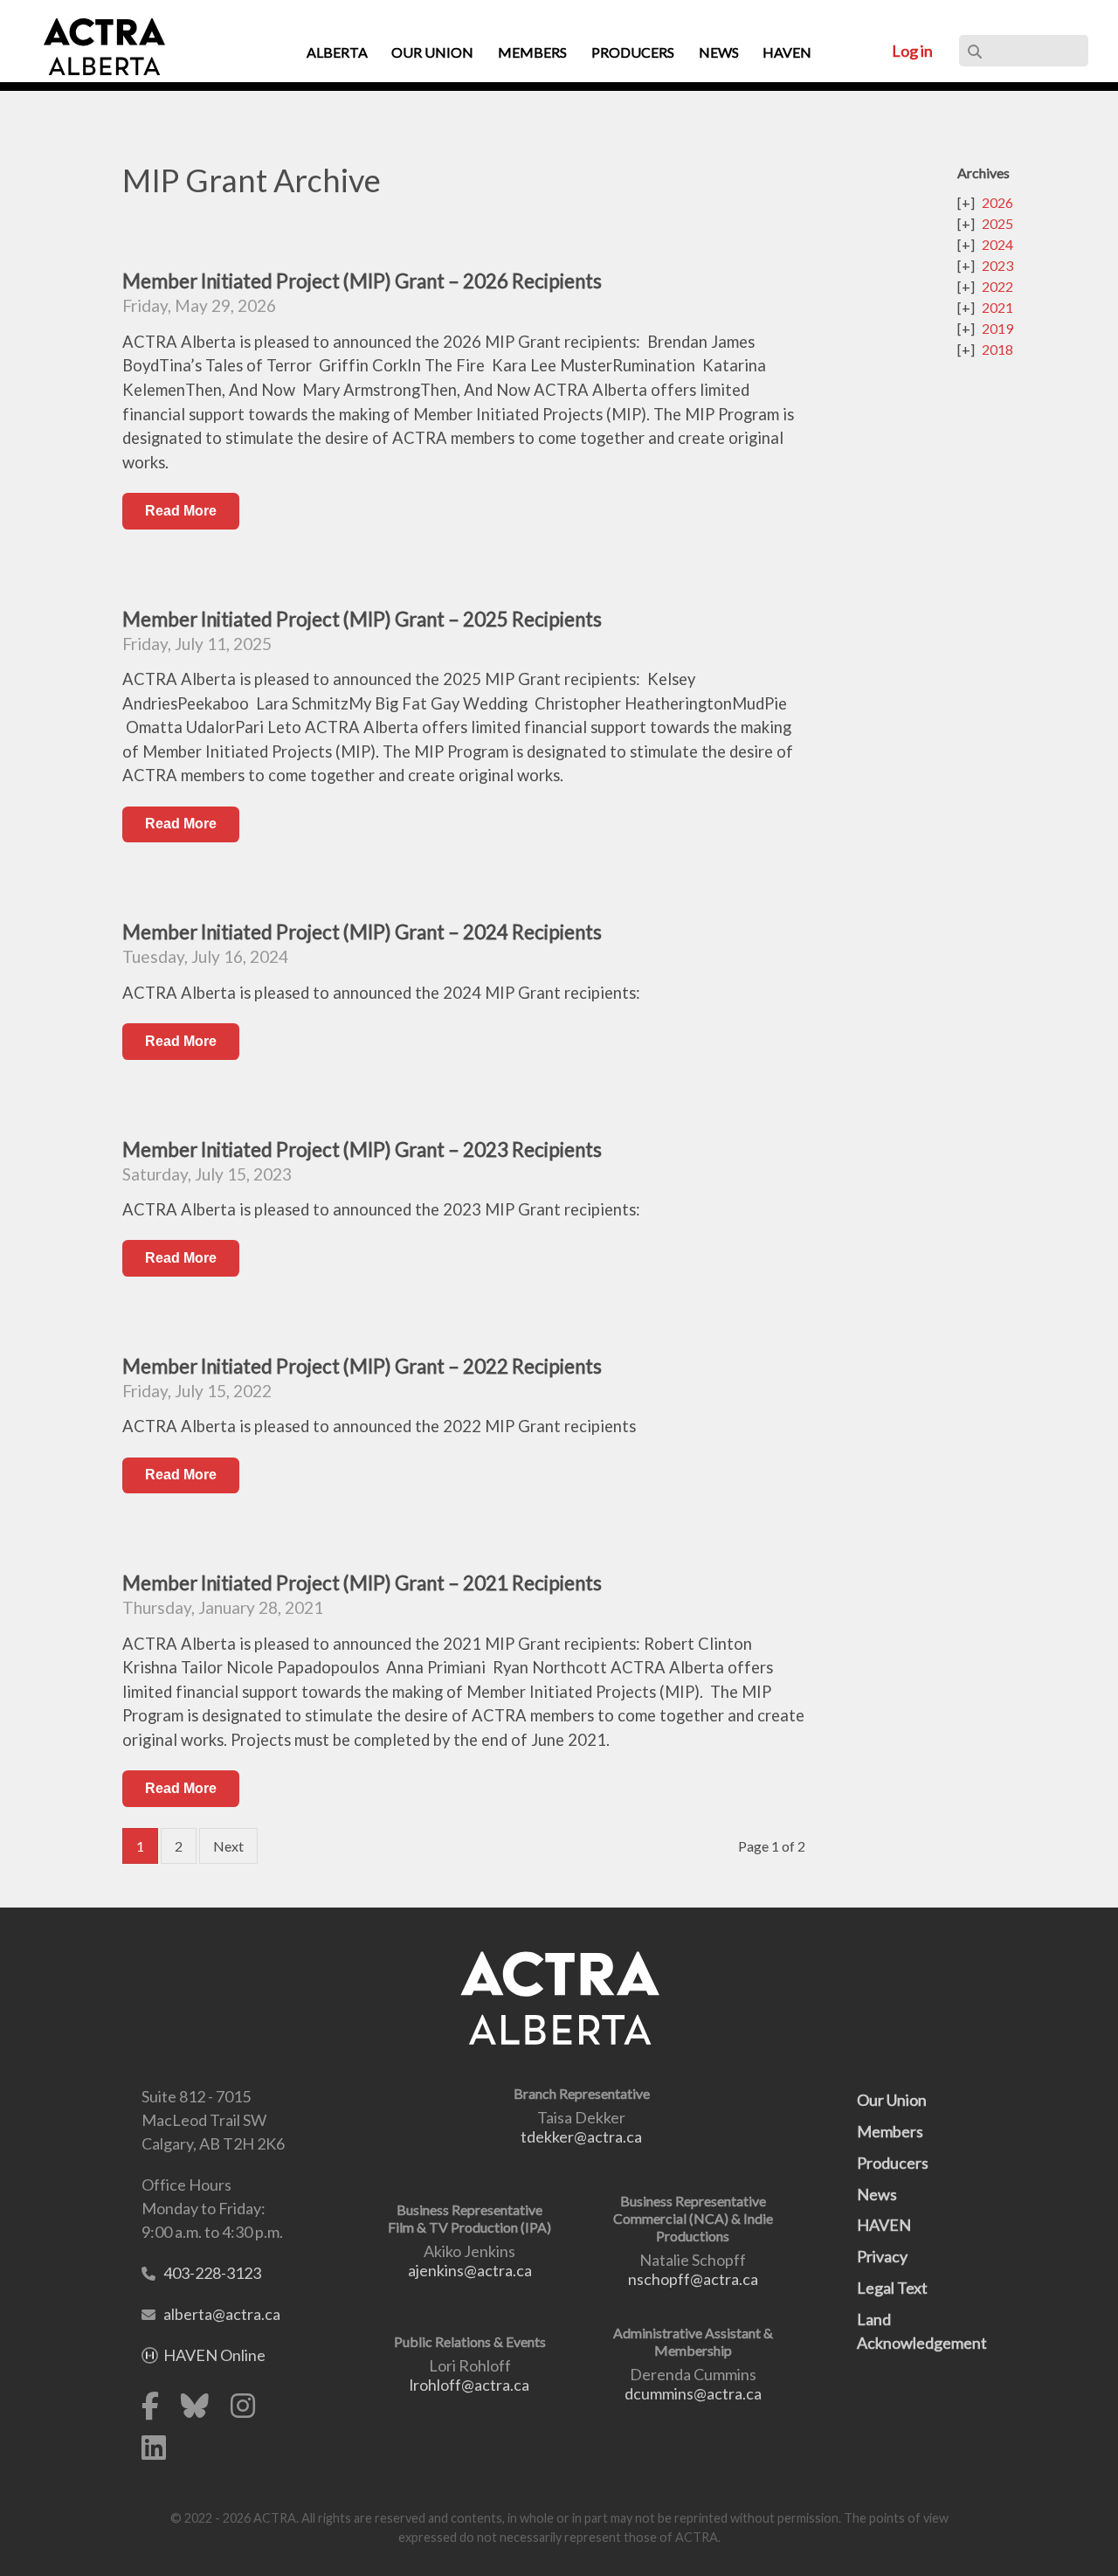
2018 (997, 349)
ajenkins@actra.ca (470, 2270)
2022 (997, 286)
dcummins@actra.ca (693, 2393)
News (877, 2194)
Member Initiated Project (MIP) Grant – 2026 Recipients (362, 281)
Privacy (882, 2256)
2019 (997, 328)
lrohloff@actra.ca (469, 2385)
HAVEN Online (214, 2355)
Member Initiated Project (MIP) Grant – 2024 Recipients (362, 932)
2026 (997, 202)
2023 (997, 265)
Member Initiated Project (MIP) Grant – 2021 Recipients (362, 1583)
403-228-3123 (212, 2273)
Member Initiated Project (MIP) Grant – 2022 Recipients (362, 1366)
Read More (181, 511)
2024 (997, 244)
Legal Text (892, 2288)
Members (890, 2131)
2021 (997, 307)
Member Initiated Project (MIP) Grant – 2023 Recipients (362, 1150)
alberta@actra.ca (222, 2314)
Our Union (892, 2100)
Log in (912, 51)
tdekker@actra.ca (581, 2136)
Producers (893, 2163)
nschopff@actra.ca (693, 2279)
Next (228, 1846)
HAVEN (884, 2225)
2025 (997, 223)
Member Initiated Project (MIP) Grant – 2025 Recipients (362, 619)
